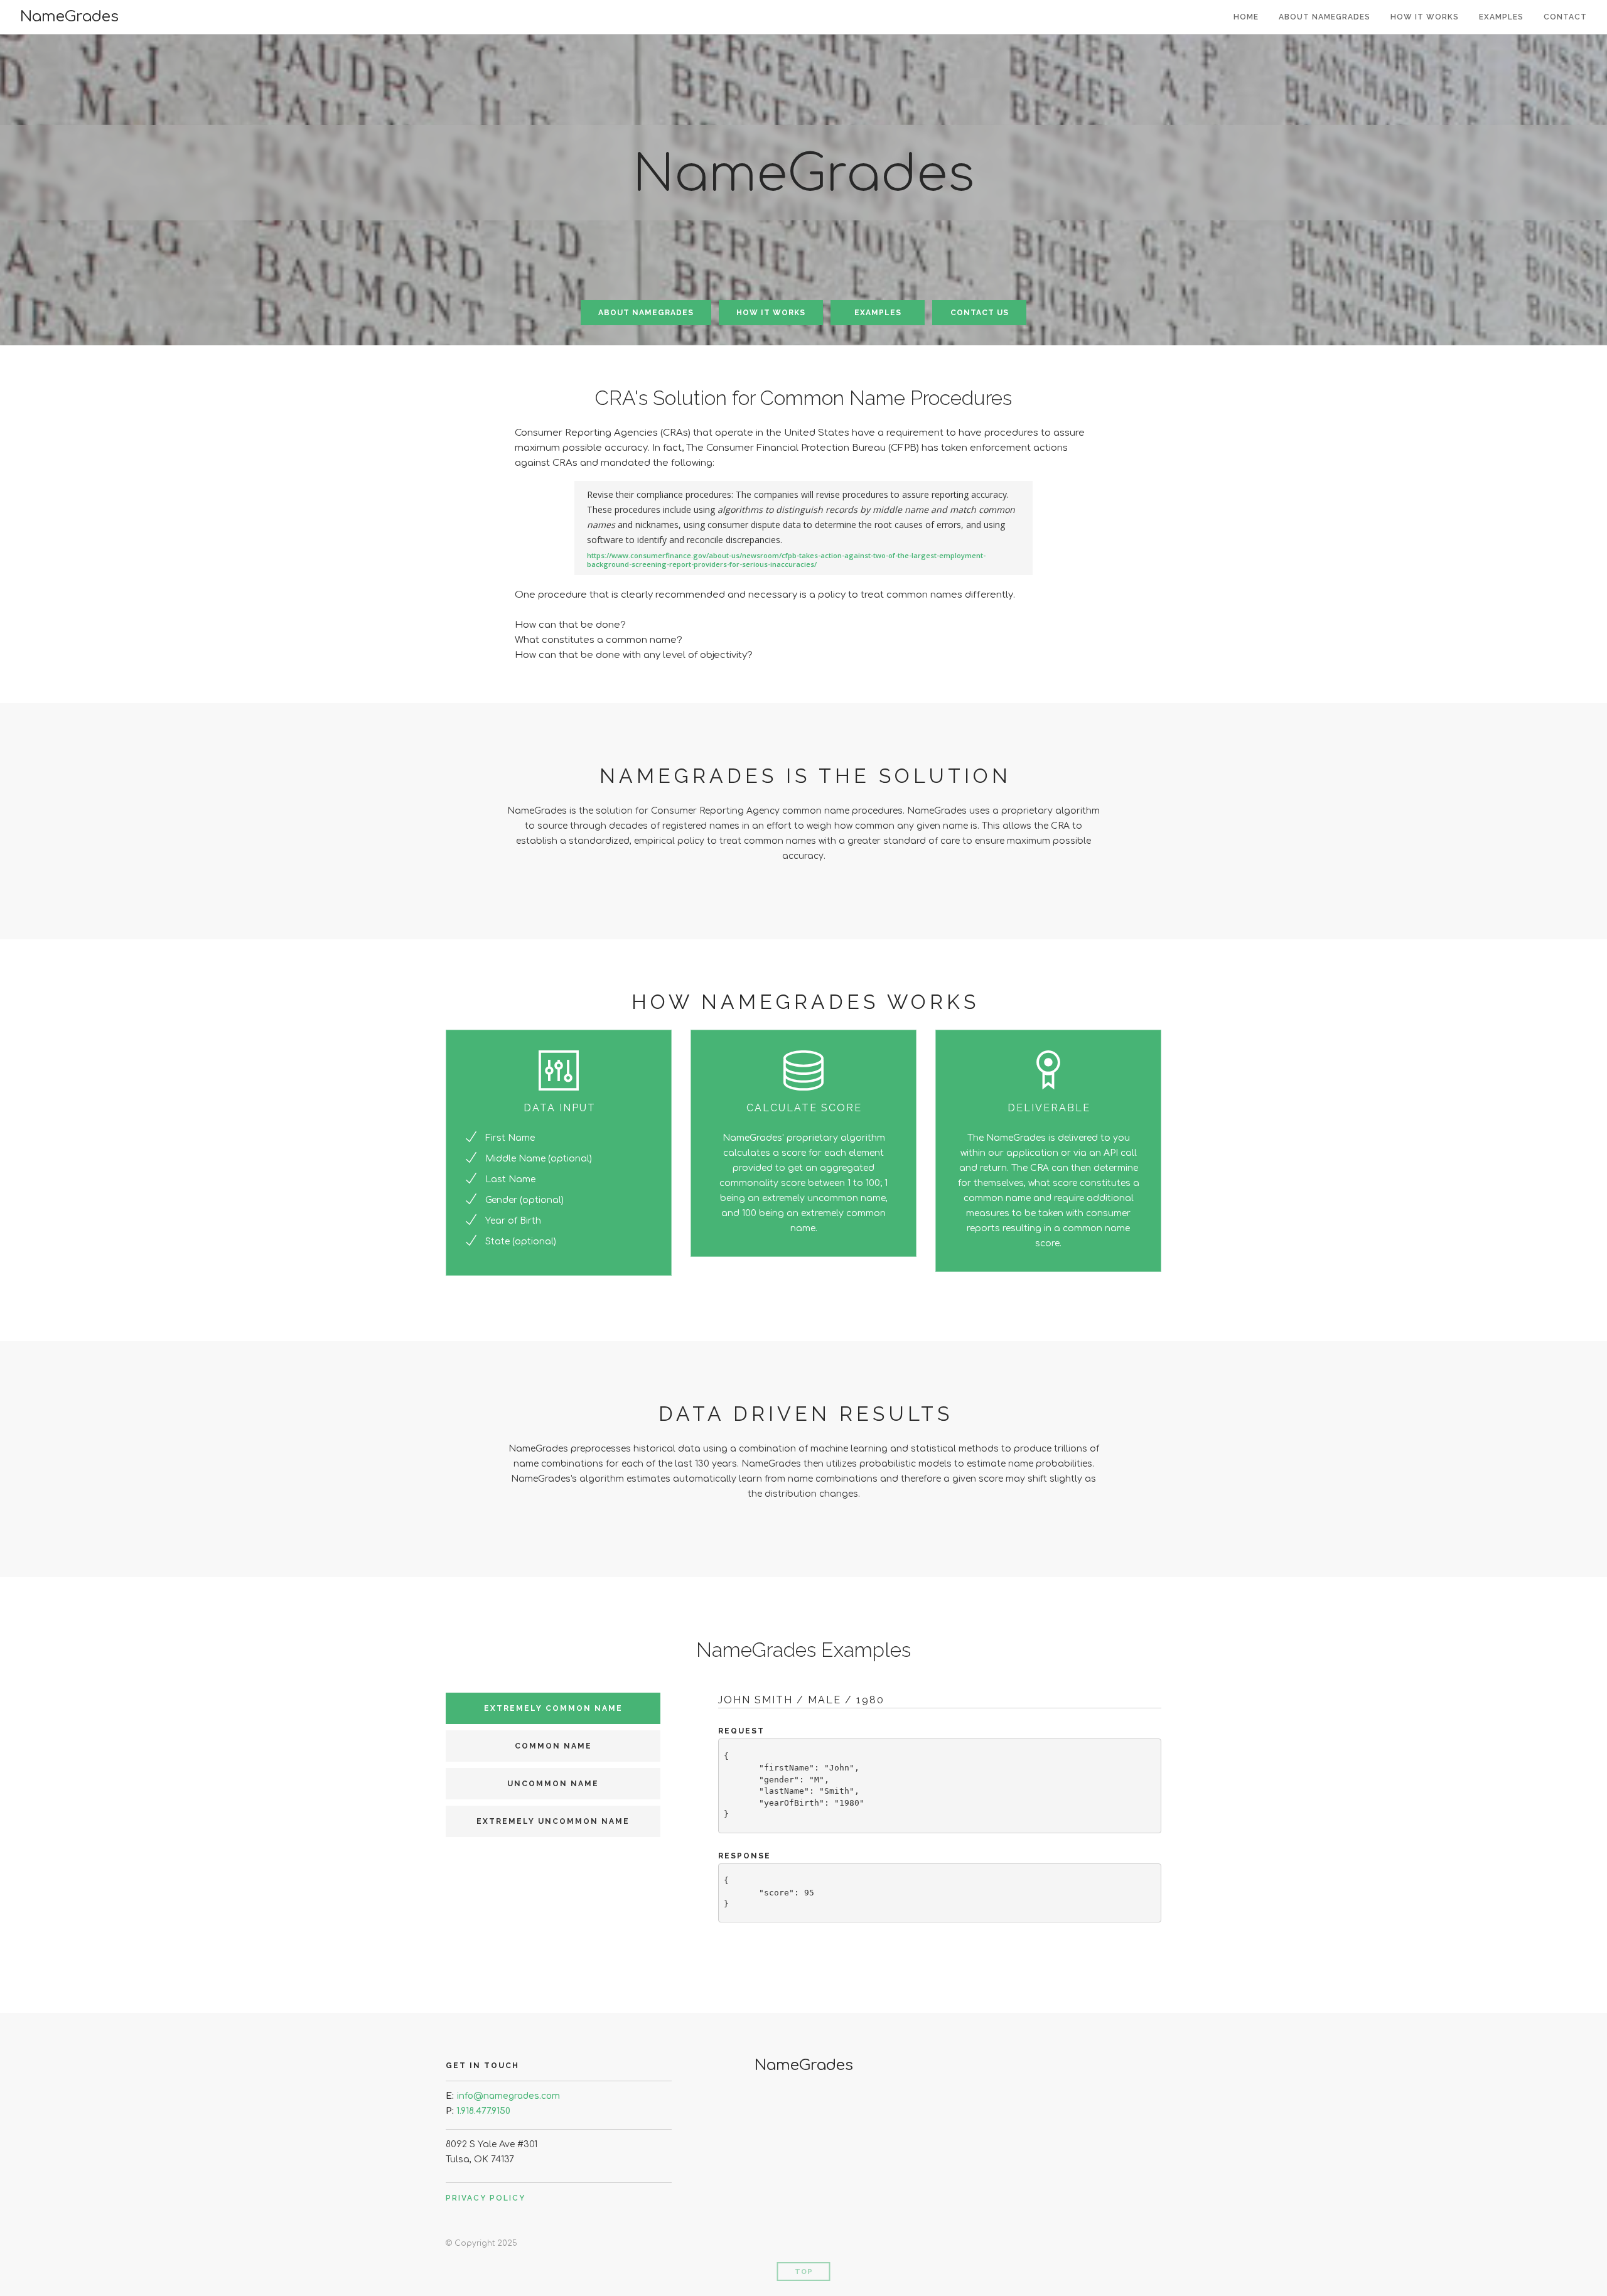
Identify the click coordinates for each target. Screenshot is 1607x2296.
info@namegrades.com (508, 2096)
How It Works (1425, 17)
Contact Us (980, 313)
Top (804, 2272)
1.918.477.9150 (483, 2111)
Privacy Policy (486, 2198)
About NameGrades (1325, 17)
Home (1246, 17)
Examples (1501, 17)
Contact (1565, 17)
